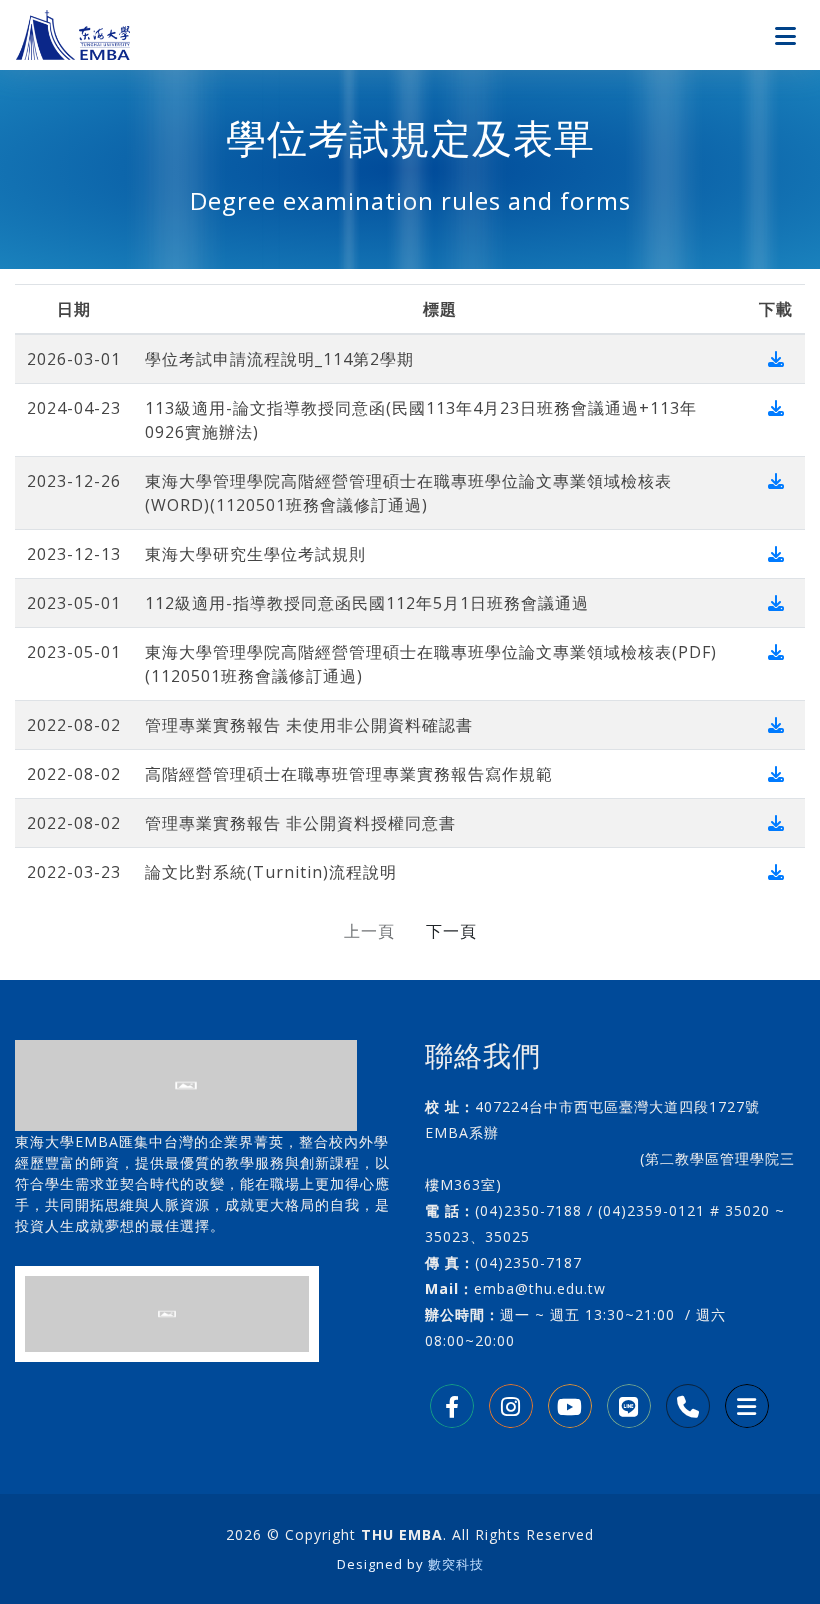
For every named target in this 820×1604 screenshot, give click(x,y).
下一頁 (451, 931)
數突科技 (456, 1564)
